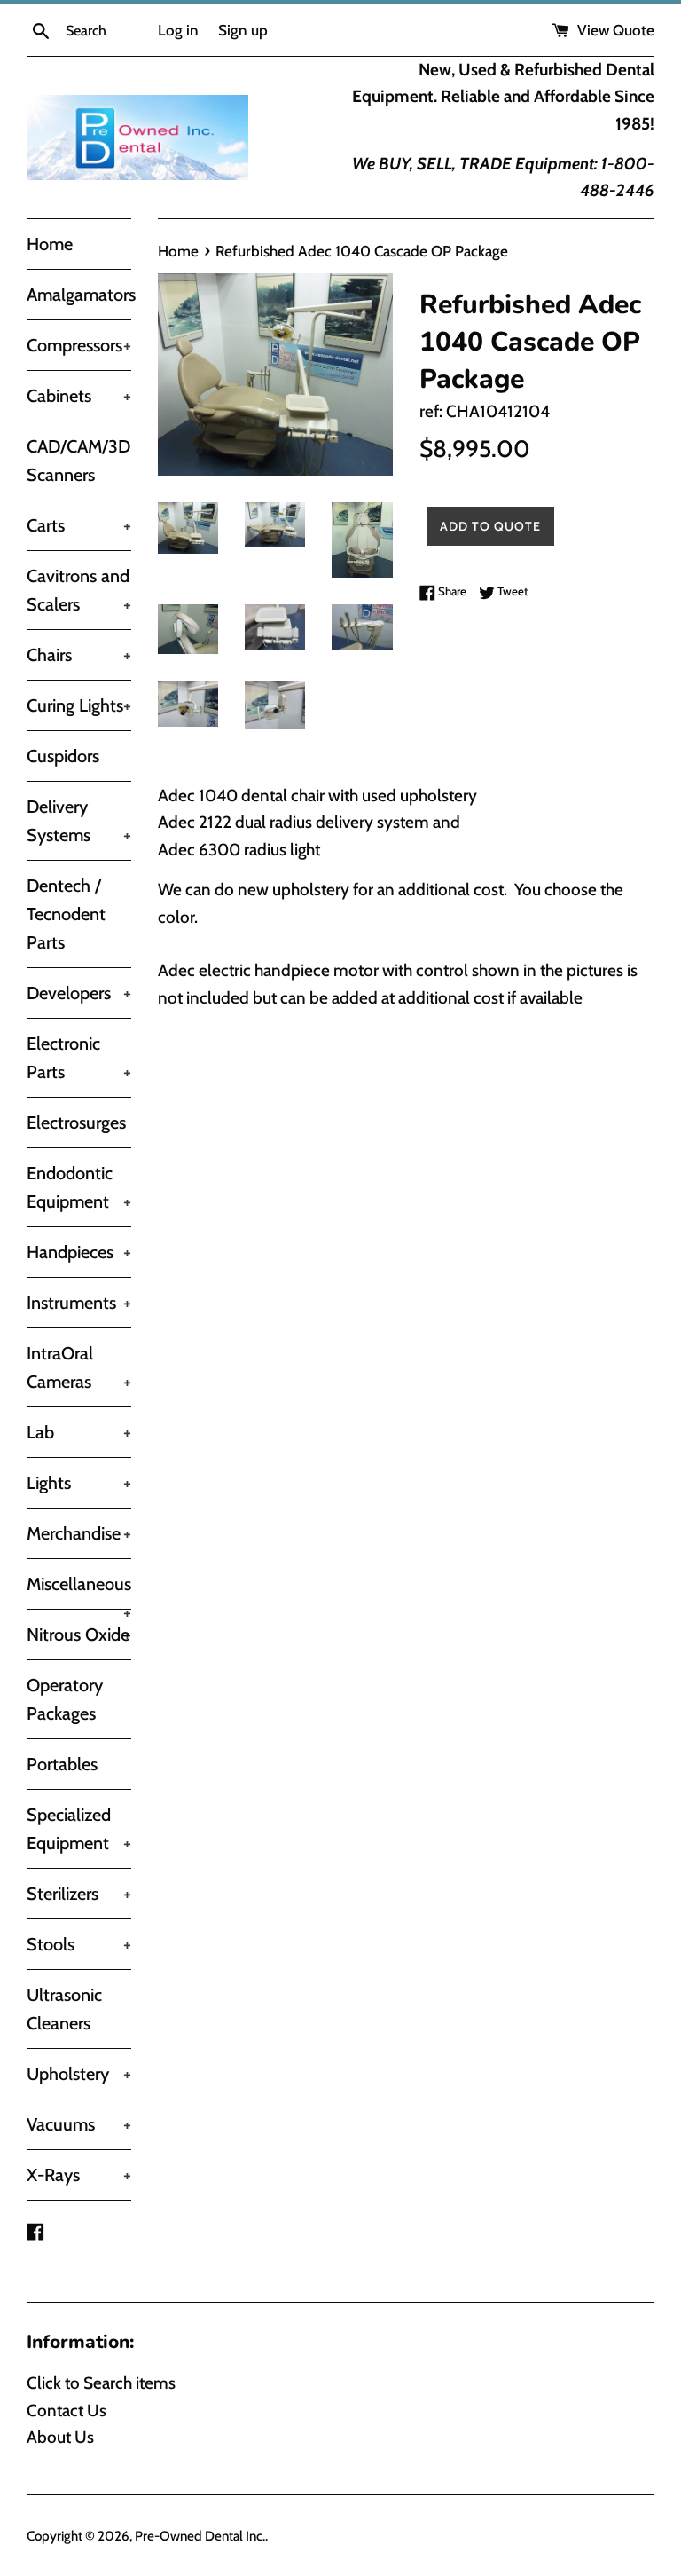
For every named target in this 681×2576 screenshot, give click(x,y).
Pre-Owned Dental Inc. (200, 2536)
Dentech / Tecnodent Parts (66, 914)
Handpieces (79, 1252)
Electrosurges (76, 1123)
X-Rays (79, 2175)
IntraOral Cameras (79, 1367)
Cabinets (79, 396)
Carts (79, 525)
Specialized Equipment (79, 1829)
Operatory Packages (65, 1699)
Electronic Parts (79, 1058)
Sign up (243, 30)
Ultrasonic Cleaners (64, 2009)
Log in (178, 30)
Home (50, 244)
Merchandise (79, 1533)
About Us (60, 2437)
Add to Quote (490, 526)
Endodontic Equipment (79, 1187)
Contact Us (67, 2411)
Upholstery (79, 2074)
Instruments (79, 1303)
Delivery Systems (79, 821)
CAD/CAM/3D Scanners (78, 461)
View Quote (614, 30)
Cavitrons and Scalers (79, 590)
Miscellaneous (79, 1591)
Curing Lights (79, 705)
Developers (79, 993)
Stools (79, 1944)
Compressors (79, 345)
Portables (62, 1764)
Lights (79, 1483)
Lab (79, 1432)
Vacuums (79, 2124)
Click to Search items (101, 2383)
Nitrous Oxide (79, 1635)
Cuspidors (63, 756)
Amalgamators (79, 295)
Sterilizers (79, 1894)
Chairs (79, 655)
